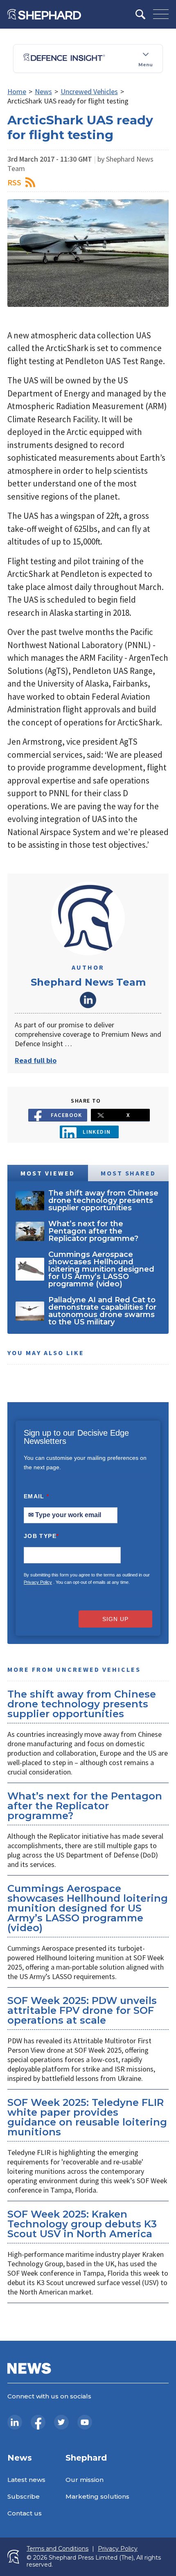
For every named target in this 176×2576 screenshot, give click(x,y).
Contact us (25, 2513)
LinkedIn (88, 1000)
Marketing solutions (97, 2496)
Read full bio (36, 1060)
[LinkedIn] (15, 2422)
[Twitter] (61, 2422)
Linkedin (97, 1132)
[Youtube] (85, 2422)
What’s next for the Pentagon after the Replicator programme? (85, 1806)
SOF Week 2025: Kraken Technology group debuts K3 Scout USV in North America (82, 2224)
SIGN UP (115, 1619)
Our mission (85, 2480)
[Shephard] (44, 14)
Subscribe (24, 2496)
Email (37, 1496)
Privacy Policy (38, 1582)
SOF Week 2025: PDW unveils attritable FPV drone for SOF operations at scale (82, 2010)
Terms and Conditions (58, 2549)
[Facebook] (38, 2422)
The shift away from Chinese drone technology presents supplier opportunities (82, 1704)
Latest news (26, 2480)
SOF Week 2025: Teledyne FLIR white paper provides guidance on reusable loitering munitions (87, 2117)
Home (17, 91)
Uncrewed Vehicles (89, 91)
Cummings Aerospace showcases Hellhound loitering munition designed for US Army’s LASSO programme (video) (88, 1908)
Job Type (41, 1536)
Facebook (67, 1115)
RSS (14, 182)
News (43, 91)
